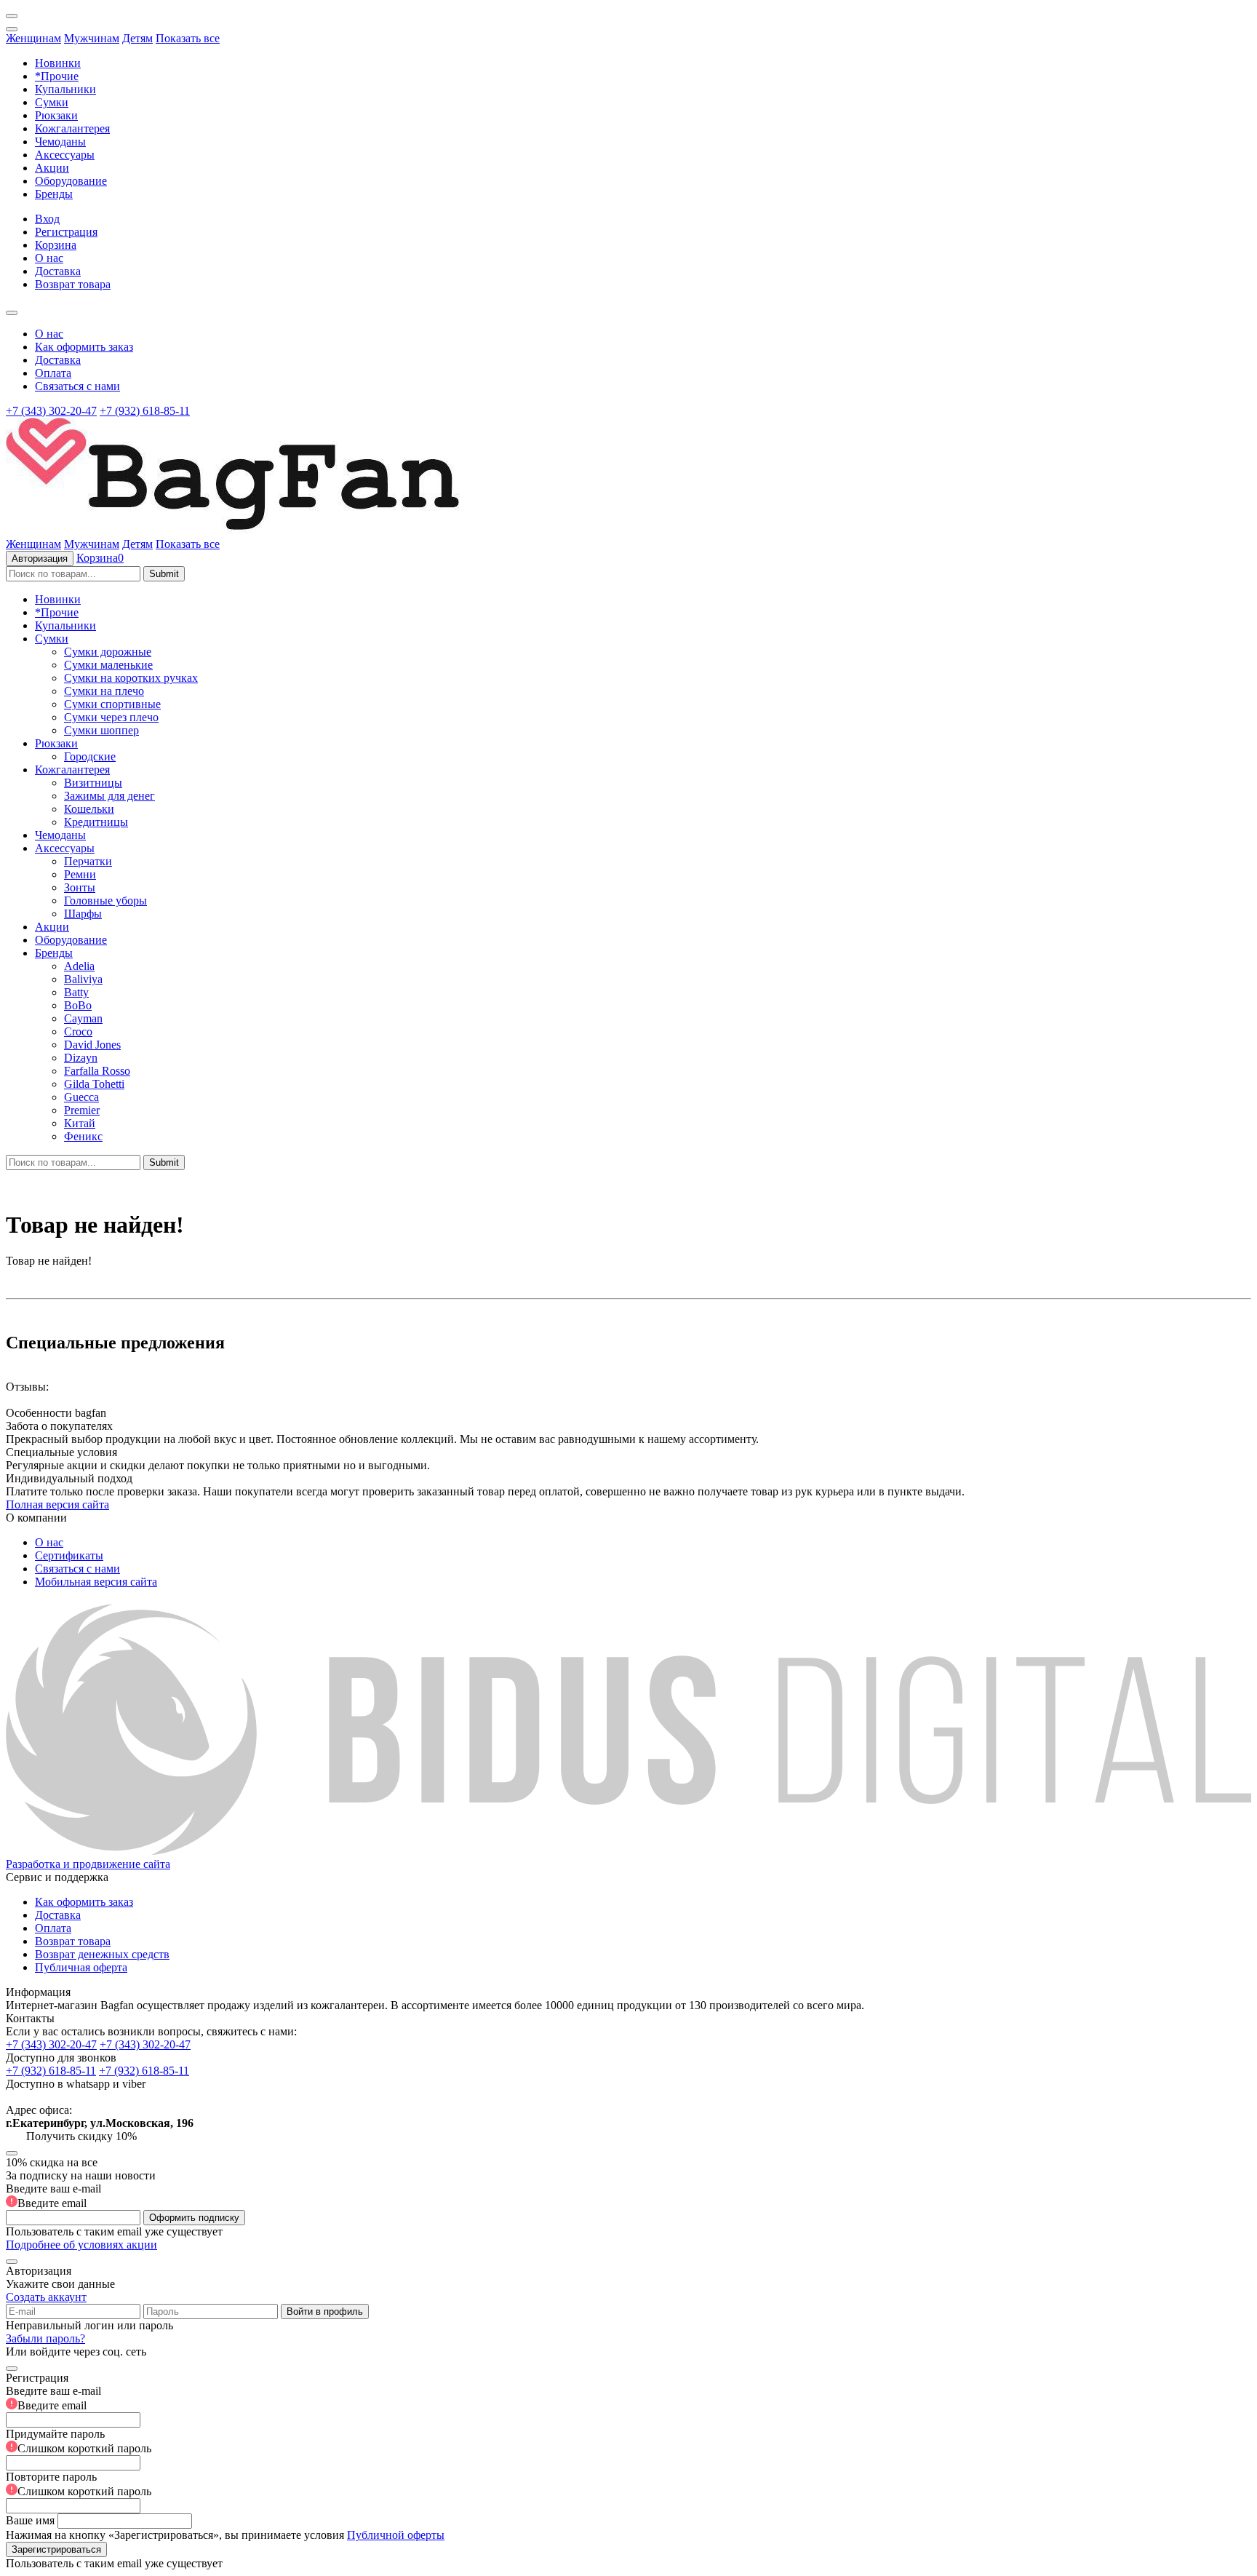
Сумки (52, 102)
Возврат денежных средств (102, 1954)
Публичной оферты (396, 2535)
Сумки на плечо (104, 691)
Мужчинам (92, 38)
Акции (52, 168)
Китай (80, 1123)
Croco (78, 1031)
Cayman (83, 1018)
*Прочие (57, 76)
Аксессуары (65, 155)
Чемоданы (60, 142)
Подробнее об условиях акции (81, 2245)
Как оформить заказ (84, 347)
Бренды (54, 194)
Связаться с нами (77, 386)
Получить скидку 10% (81, 2136)
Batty (76, 992)
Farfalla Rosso (97, 1071)
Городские (90, 756)
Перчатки (88, 861)
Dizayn (81, 1058)
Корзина (56, 245)
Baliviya (83, 979)
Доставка (58, 271)
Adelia (79, 966)
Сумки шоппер (101, 730)
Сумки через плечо (111, 717)
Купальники (65, 89)
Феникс (83, 1136)
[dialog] (628, 2464)
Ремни (80, 874)
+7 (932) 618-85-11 (145, 411)
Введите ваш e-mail (53, 2196)
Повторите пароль (79, 2484)
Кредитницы (96, 822)
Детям (137, 38)
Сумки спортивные (112, 704)
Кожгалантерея (72, 128)
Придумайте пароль (79, 2441)
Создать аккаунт (46, 2297)
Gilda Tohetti (94, 1084)
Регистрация (66, 232)
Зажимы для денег (109, 796)
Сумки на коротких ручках (131, 678)
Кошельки (89, 809)
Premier (82, 1110)
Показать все (188, 38)
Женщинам (33, 38)
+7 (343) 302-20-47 (51, 411)
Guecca (81, 1097)
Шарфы (83, 914)
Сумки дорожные (108, 652)
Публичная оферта (81, 1967)
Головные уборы (105, 901)
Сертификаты (69, 1555)
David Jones (92, 1045)
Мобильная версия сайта (96, 1582)
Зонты (80, 887)
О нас (49, 258)
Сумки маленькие (108, 665)
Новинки (58, 63)
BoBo (78, 1005)
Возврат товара (73, 284)
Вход (47, 219)
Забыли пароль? (45, 2338)
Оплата (53, 373)
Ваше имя (30, 2520)
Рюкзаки (56, 115)
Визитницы (93, 783)
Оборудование (71, 181)
